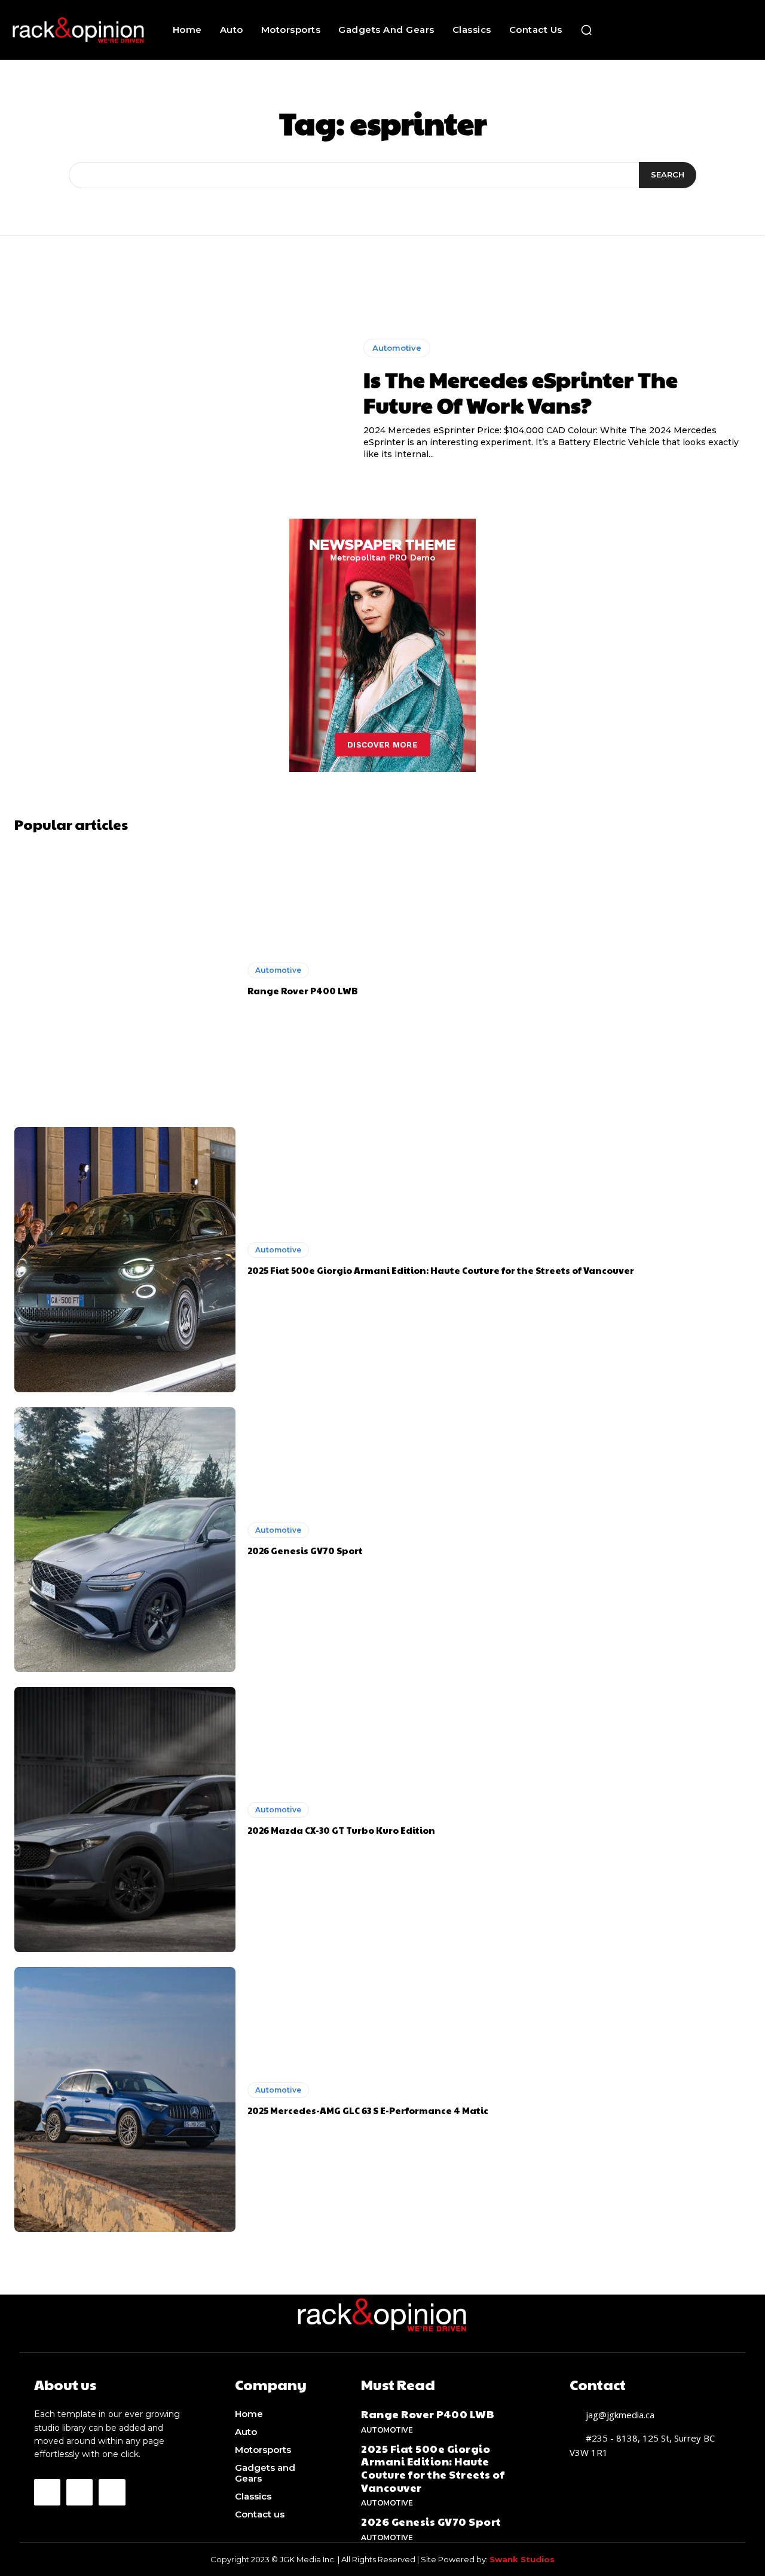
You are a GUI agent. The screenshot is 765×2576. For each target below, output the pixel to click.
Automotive (397, 348)
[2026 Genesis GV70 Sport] (125, 1540)
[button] (586, 30)
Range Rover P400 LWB (303, 990)
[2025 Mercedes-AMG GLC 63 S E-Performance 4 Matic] (125, 2100)
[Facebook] (47, 2492)
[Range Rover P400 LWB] (125, 980)
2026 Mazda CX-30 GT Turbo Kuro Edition (341, 1830)
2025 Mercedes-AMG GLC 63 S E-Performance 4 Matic (368, 2110)
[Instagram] (79, 2492)
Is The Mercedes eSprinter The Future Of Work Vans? (521, 392)
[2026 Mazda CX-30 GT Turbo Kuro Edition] (125, 1820)
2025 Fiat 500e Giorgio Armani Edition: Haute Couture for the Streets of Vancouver (441, 1270)
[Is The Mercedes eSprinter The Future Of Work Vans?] (180, 400)
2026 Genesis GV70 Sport (305, 1550)
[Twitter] (112, 2492)
